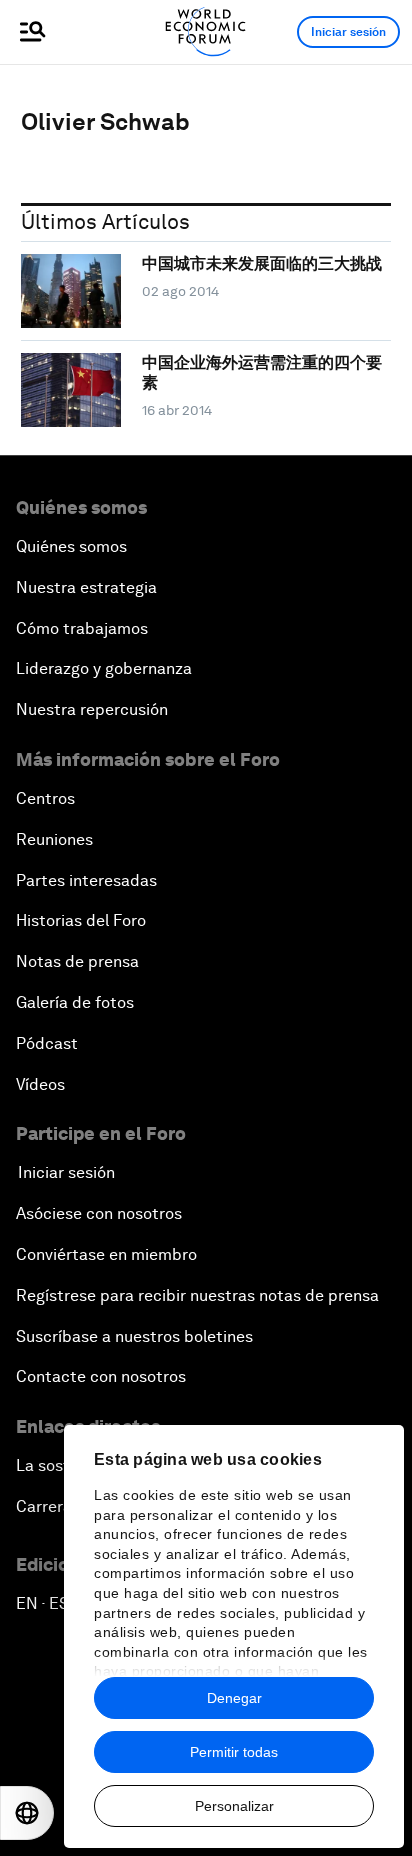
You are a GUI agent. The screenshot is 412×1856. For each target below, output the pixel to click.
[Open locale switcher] (27, 1813)
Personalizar (234, 1806)
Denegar (234, 1698)
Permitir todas (234, 1752)
